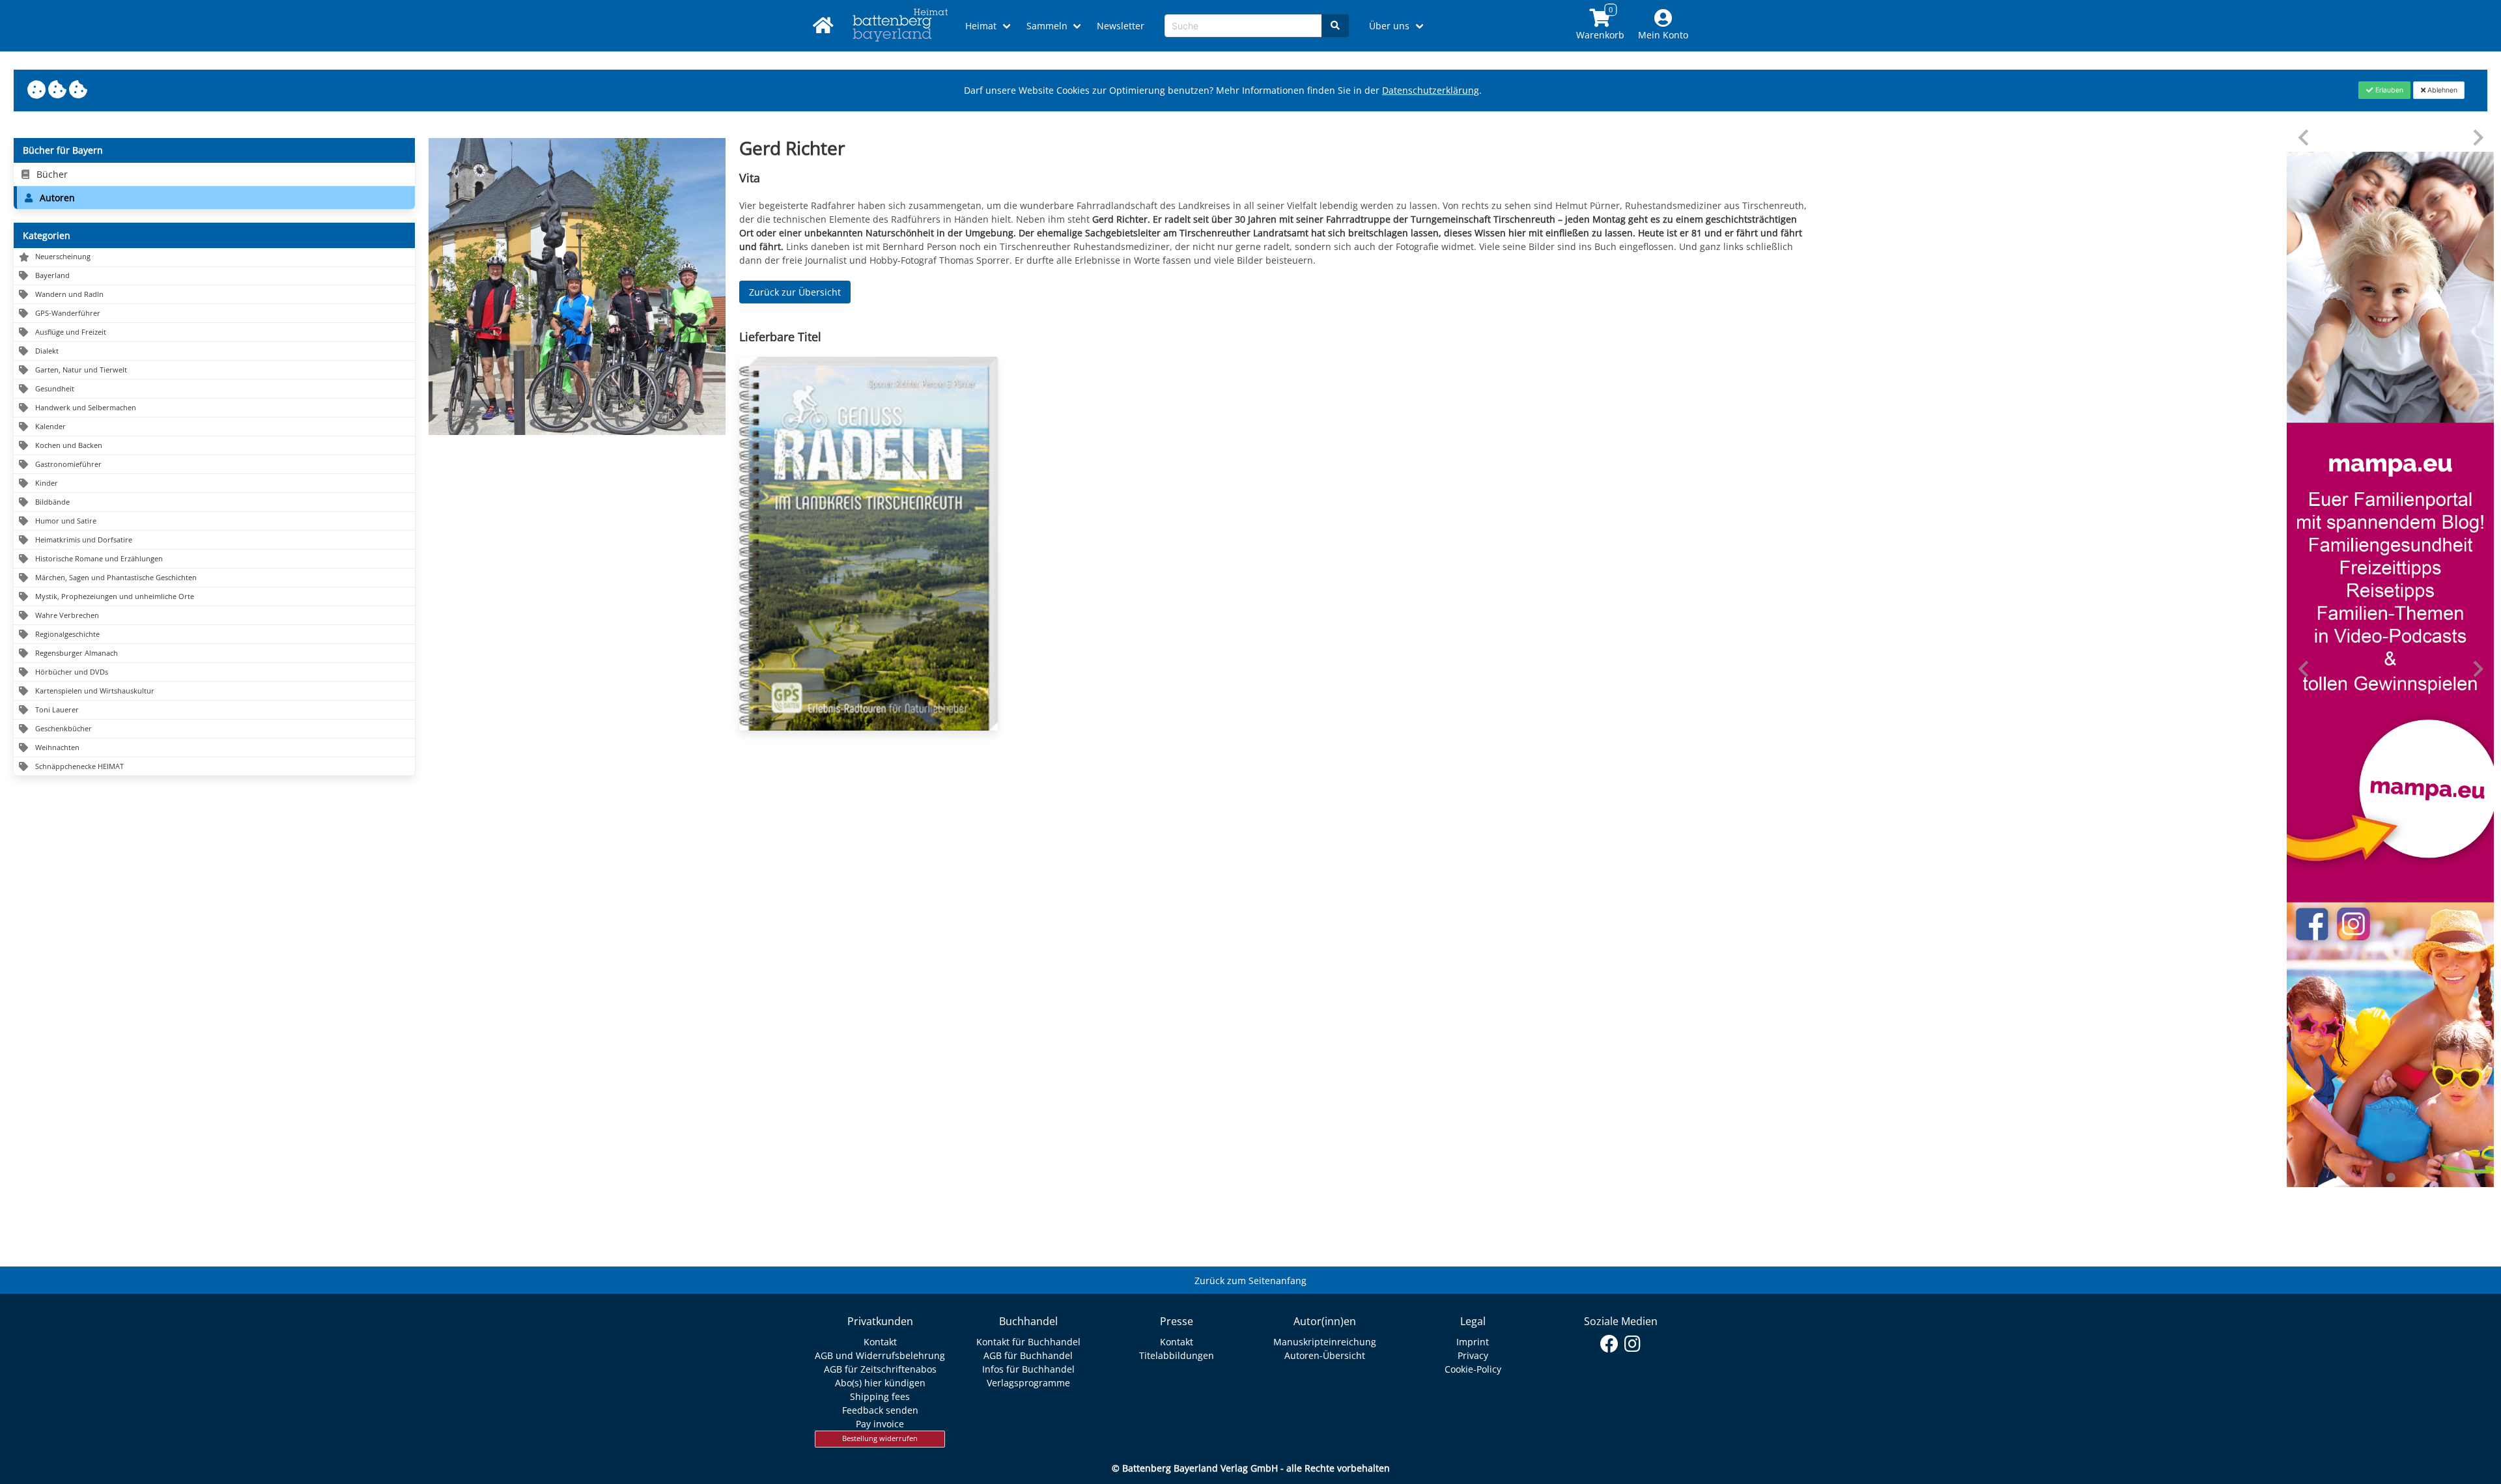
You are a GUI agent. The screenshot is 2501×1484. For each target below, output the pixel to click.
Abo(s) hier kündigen (880, 1383)
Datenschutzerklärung (1431, 90)
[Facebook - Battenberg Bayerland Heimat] (1610, 1344)
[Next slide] (2477, 138)
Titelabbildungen (1177, 1355)
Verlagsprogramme (1028, 1383)
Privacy (1473, 1355)
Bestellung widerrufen (880, 1438)
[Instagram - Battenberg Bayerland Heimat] (1632, 1344)
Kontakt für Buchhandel (1028, 1342)
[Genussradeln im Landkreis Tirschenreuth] (869, 544)
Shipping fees (880, 1396)
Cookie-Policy (1473, 1369)
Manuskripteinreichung (1325, 1342)
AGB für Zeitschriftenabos (880, 1369)
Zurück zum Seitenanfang (1250, 1281)
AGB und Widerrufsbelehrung (880, 1355)
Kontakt (880, 1342)
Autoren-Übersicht (1325, 1355)
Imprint (1473, 1342)
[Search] (1335, 26)
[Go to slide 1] (2390, 1177)
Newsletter (1121, 26)
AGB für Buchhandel (1028, 1355)
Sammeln (1047, 26)
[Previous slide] (2305, 138)
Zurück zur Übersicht (795, 292)
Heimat (981, 26)
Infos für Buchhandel (1028, 1369)
